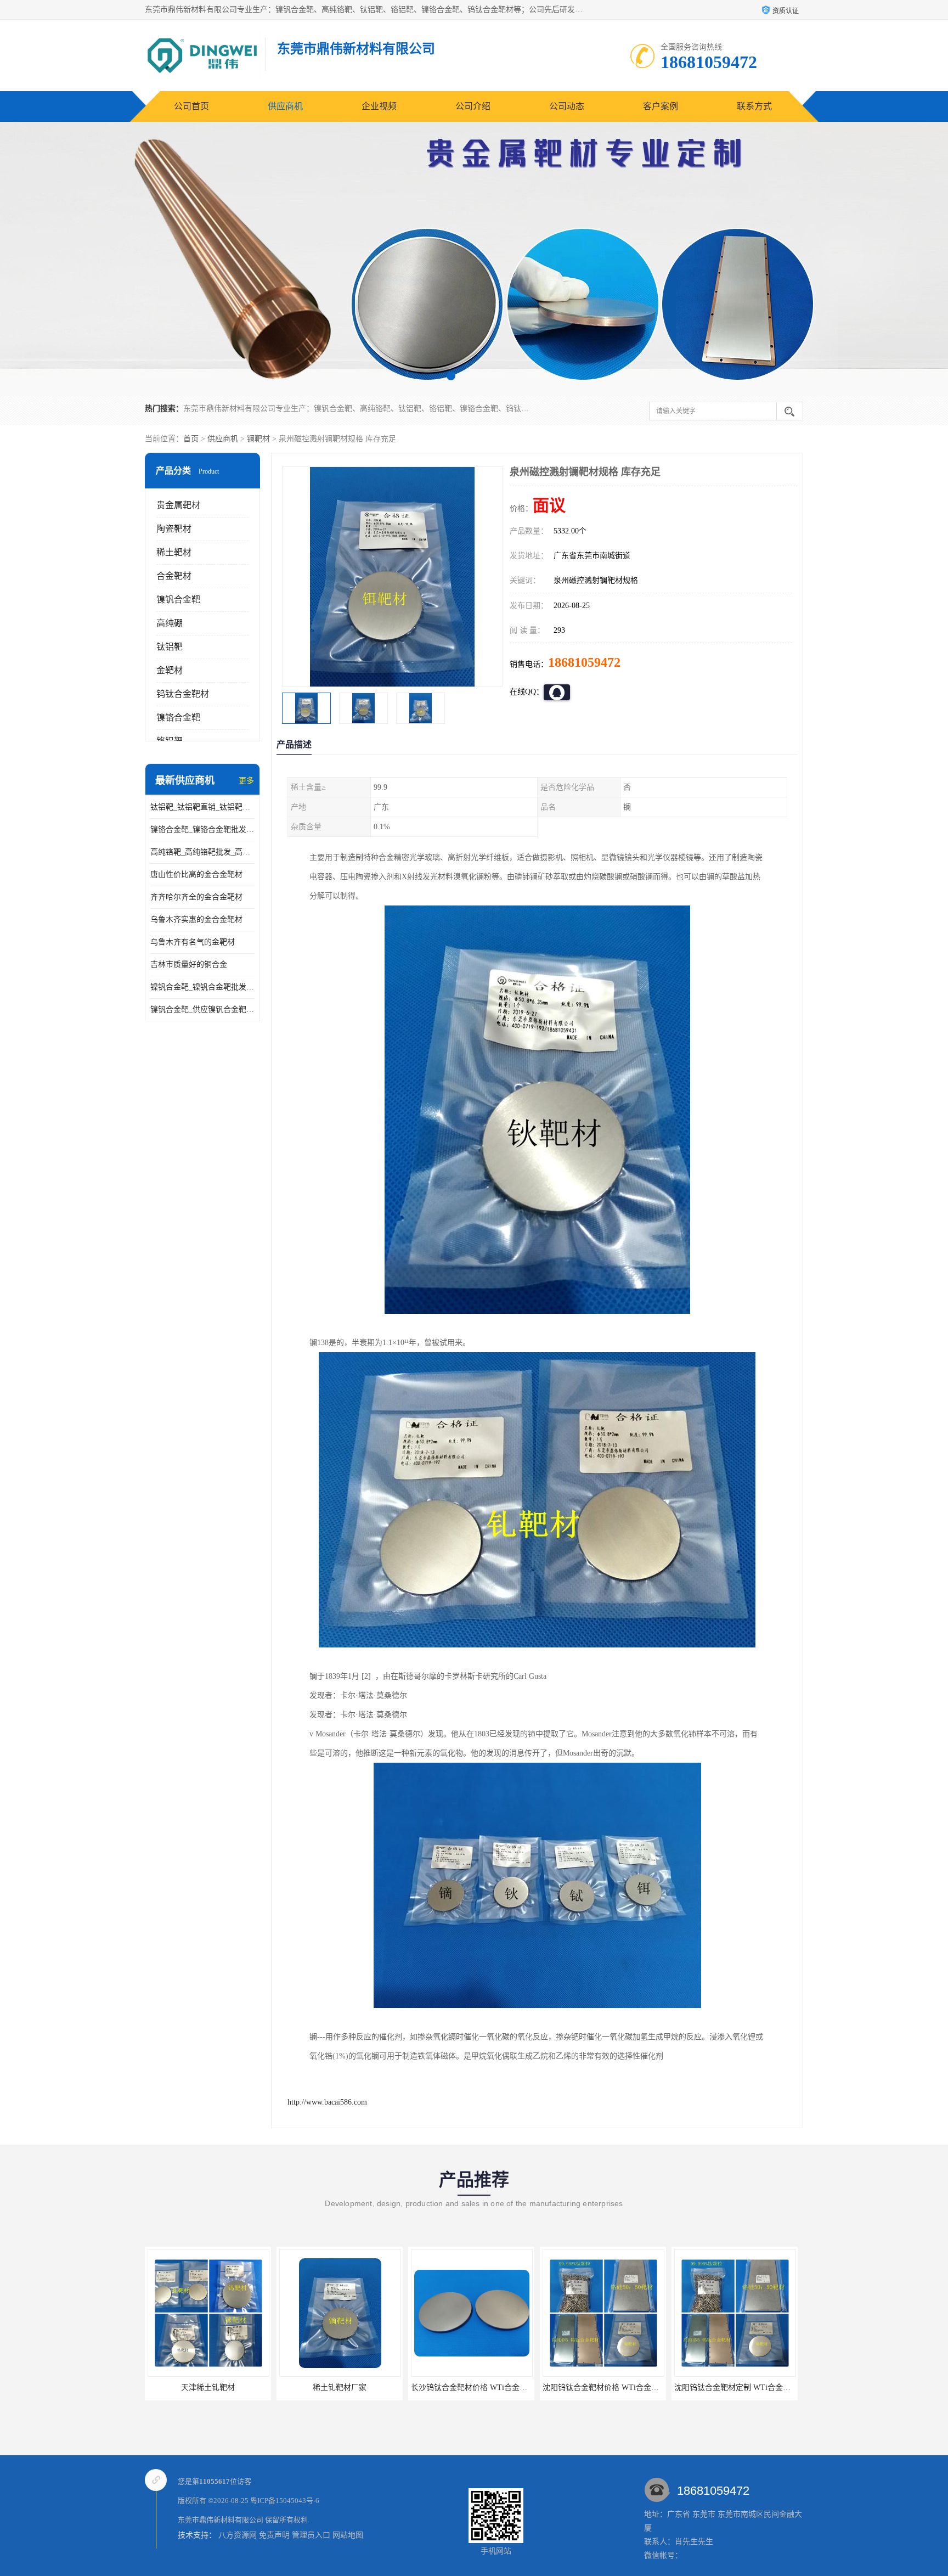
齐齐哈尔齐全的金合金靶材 (196, 897)
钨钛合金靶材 (183, 694)
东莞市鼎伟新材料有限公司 (221, 2520)
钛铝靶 (170, 647)
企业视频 (379, 106)
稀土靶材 (174, 552)
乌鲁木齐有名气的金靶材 (193, 942)
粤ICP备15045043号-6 (285, 2501)
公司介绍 (473, 106)
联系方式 (754, 106)
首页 (191, 439)
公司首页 (191, 106)
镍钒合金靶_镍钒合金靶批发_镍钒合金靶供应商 (202, 987)
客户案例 (661, 106)
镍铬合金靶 (178, 718)
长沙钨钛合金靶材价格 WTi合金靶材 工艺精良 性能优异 (374, 2387)
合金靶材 (174, 576)
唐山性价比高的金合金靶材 (196, 874)
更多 (246, 781)
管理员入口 (311, 2535)
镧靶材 (258, 439)
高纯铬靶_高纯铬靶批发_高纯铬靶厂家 (202, 852)
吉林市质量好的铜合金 (189, 964)
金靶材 (170, 670)
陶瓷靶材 (174, 529)
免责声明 (274, 2535)
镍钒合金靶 (178, 600)
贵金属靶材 (178, 505)
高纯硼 (170, 623)
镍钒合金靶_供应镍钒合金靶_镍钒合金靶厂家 (202, 1009)
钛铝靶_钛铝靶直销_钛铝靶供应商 (202, 807)
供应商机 (285, 106)
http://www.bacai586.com (327, 2102)
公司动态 (567, 106)
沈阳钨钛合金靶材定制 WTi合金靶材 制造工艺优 (625, 2387)
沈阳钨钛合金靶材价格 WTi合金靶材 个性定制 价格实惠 (506, 2387)
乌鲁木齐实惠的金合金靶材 (196, 919)
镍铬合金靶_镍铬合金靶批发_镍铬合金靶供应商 (202, 829)
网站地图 (348, 2535)
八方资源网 (238, 2535)
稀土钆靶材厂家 (208, 2387)
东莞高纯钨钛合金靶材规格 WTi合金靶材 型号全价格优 (768, 2387)
